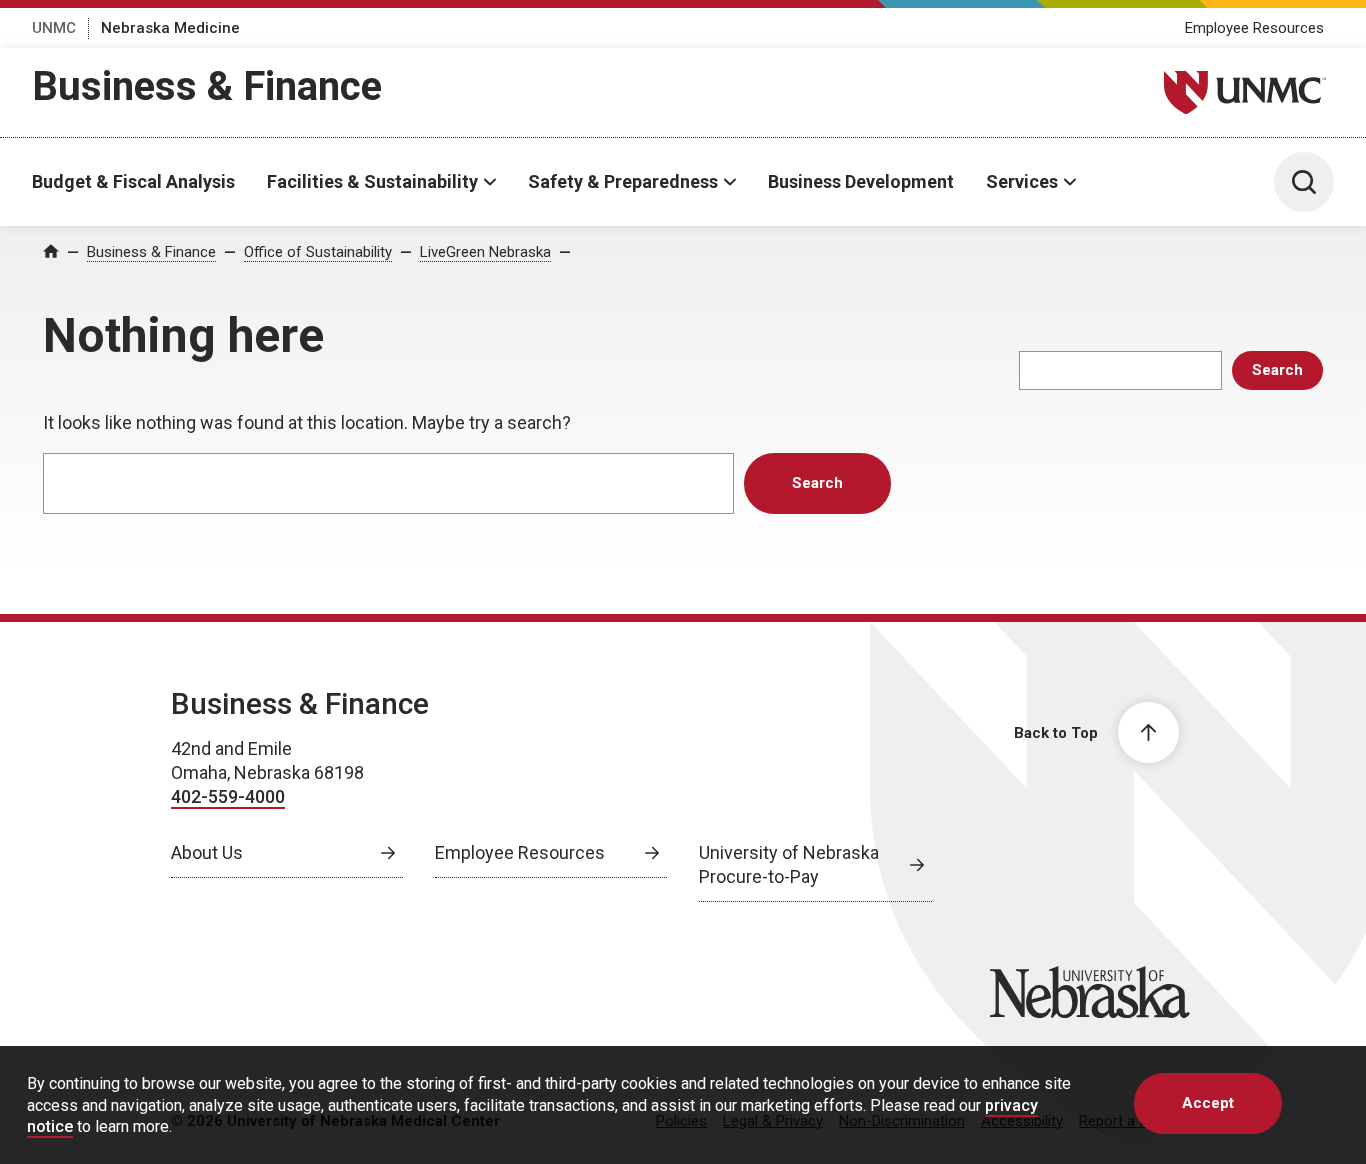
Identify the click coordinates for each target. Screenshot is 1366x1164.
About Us (207, 852)
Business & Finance (207, 86)
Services (1022, 181)
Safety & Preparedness (623, 181)
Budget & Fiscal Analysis (133, 181)
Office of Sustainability (318, 252)
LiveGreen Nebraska (485, 252)
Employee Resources (1254, 28)
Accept (1208, 1103)
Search (1277, 370)
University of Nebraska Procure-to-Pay (789, 864)
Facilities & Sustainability (372, 181)
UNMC (54, 28)
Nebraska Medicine (170, 28)
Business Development (861, 181)
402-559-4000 (228, 796)
